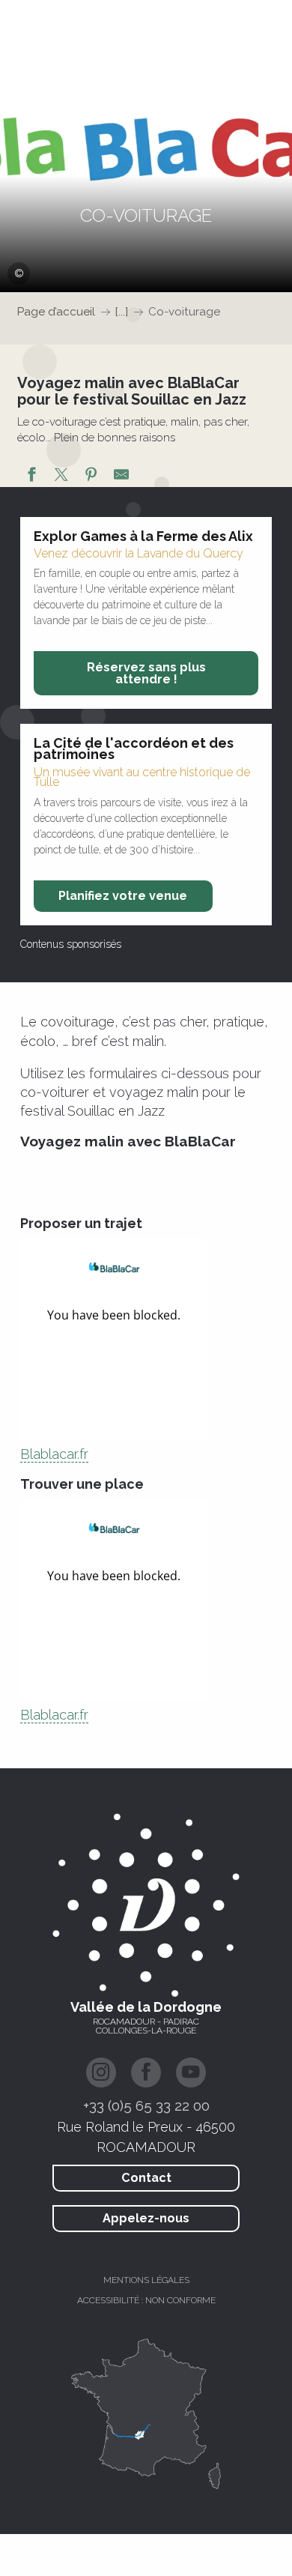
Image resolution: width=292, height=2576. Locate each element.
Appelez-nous (146, 2218)
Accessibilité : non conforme (146, 2300)
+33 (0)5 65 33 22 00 (146, 2105)
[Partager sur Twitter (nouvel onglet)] (61, 477)
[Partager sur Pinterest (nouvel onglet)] (91, 477)
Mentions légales (146, 2280)
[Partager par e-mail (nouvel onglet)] (121, 477)
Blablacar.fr (54, 1454)
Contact (146, 2178)
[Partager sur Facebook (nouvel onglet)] (31, 477)
